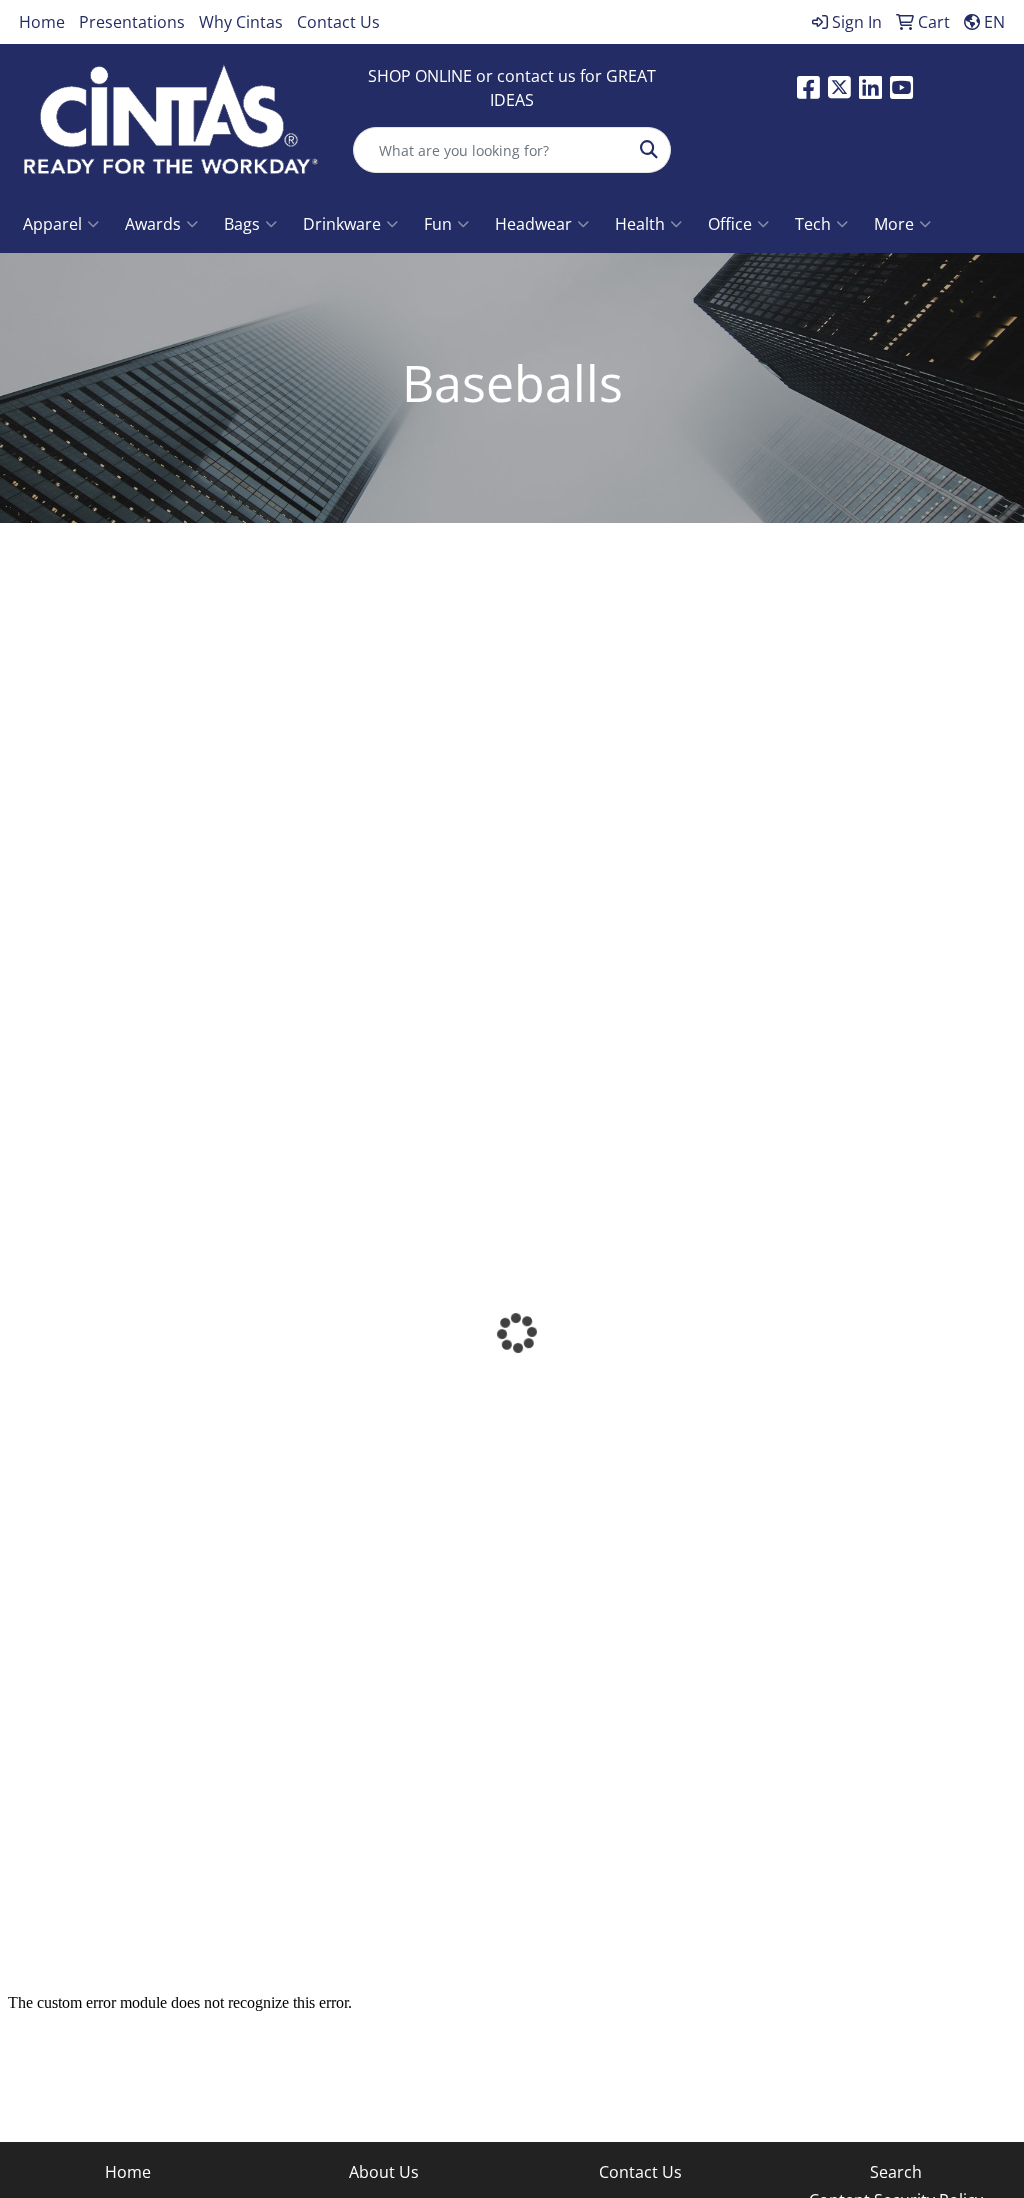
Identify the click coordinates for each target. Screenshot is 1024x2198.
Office (730, 224)
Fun (438, 224)
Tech (813, 224)
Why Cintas (241, 22)
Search (896, 2172)
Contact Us (338, 22)
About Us (384, 2172)
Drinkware (342, 224)
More (894, 224)
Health (640, 224)
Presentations (132, 22)
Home (42, 22)
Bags (242, 224)
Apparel (52, 224)
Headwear (533, 224)
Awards (153, 224)
